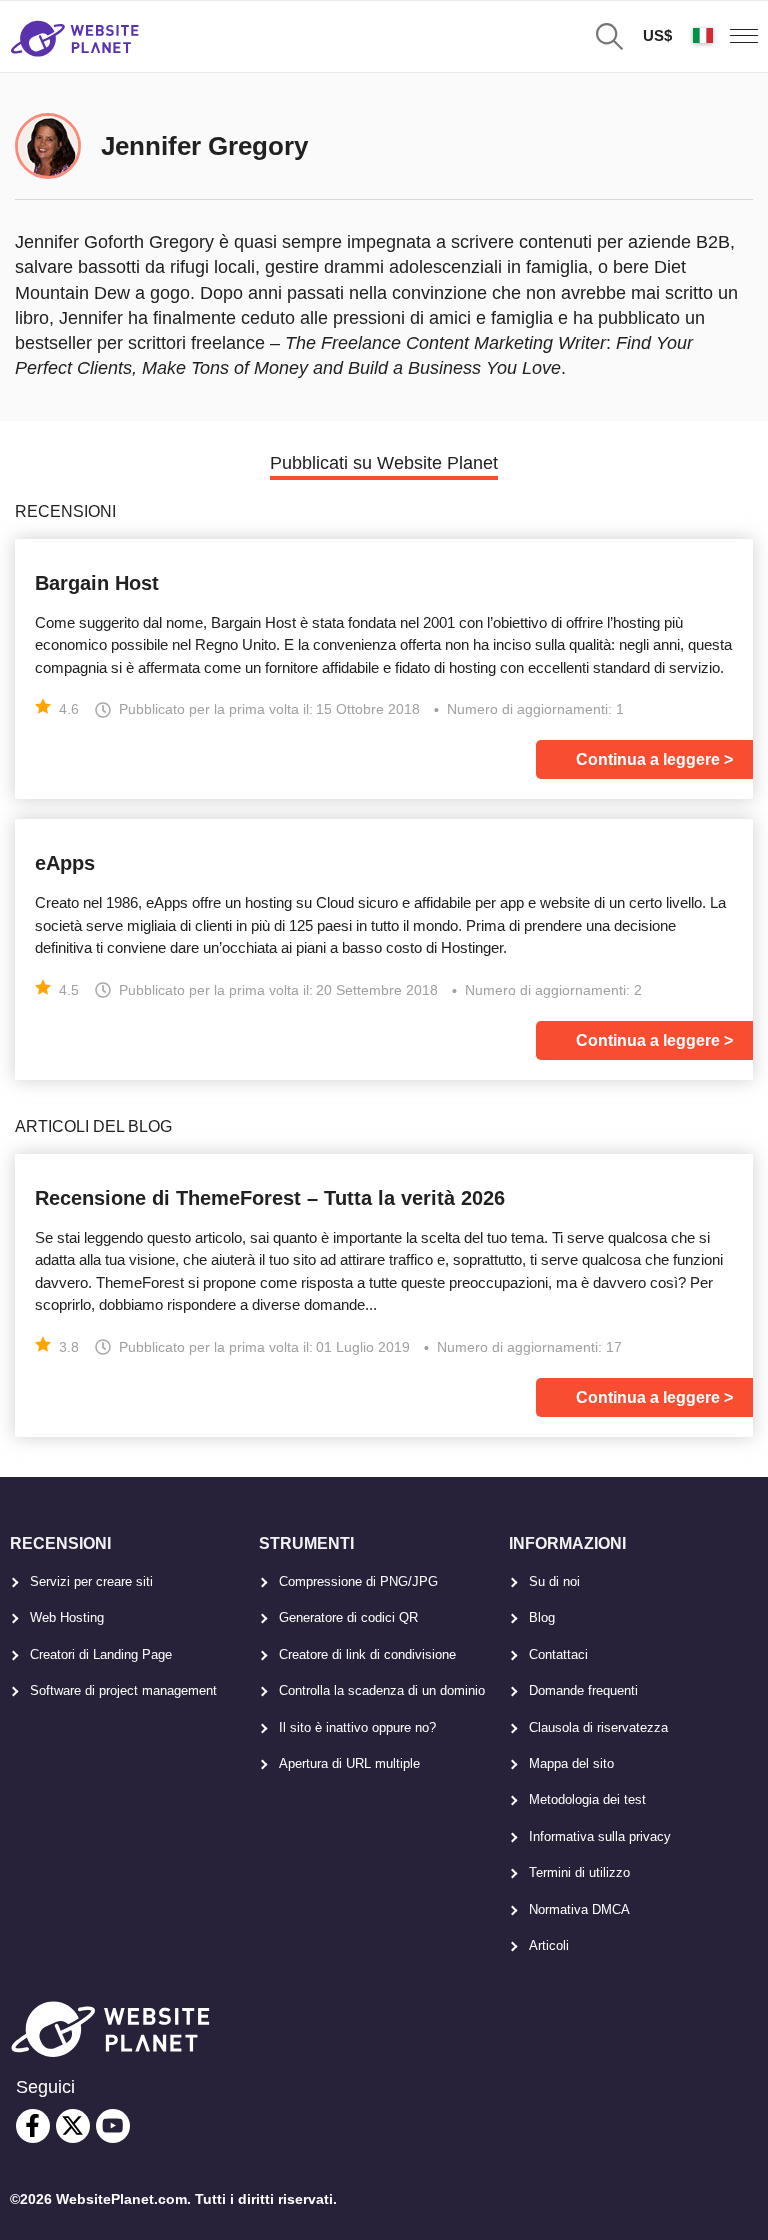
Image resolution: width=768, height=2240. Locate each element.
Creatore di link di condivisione (367, 1654)
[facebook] (33, 2126)
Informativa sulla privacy (600, 1836)
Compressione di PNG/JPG (358, 1581)
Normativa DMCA (579, 1909)
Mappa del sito (571, 1763)
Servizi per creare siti (91, 1581)
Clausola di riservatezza (598, 1727)
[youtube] (113, 2126)
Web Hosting (67, 1617)
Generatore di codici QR (348, 1617)
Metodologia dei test (587, 1799)
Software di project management (123, 1690)
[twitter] (73, 2126)
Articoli (549, 1945)
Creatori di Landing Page (101, 1654)
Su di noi (554, 1581)
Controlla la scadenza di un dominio (382, 1690)
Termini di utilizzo (579, 1872)
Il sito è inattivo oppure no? (357, 1727)
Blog (542, 1617)
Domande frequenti (583, 1690)
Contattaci (558, 1654)
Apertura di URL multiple (349, 1763)
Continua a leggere (648, 759)
